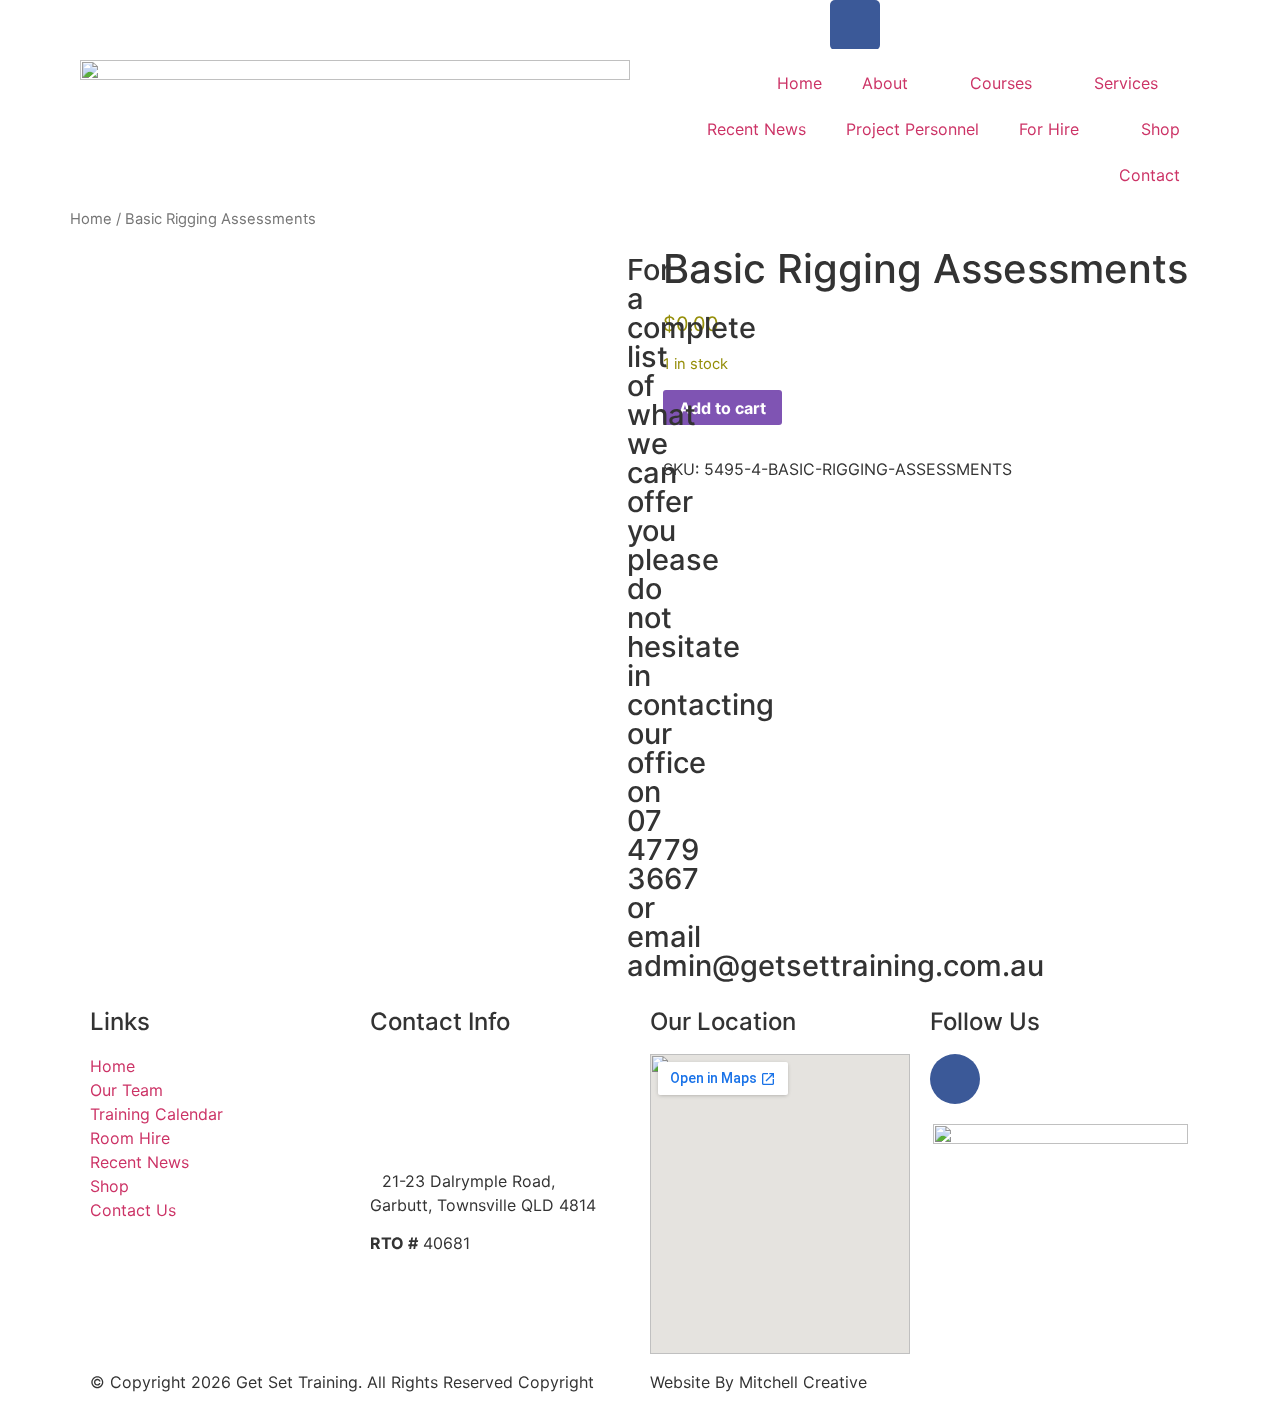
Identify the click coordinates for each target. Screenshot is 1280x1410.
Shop (1160, 129)
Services (1126, 83)
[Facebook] (855, 25)
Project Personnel (912, 129)
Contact (1149, 175)
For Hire (1049, 129)
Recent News (756, 129)
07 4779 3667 (140, 12)
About (885, 83)
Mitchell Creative (803, 1382)
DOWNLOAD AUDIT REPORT (464, 1282)
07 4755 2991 (439, 1104)
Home (799, 83)
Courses (1001, 83)
